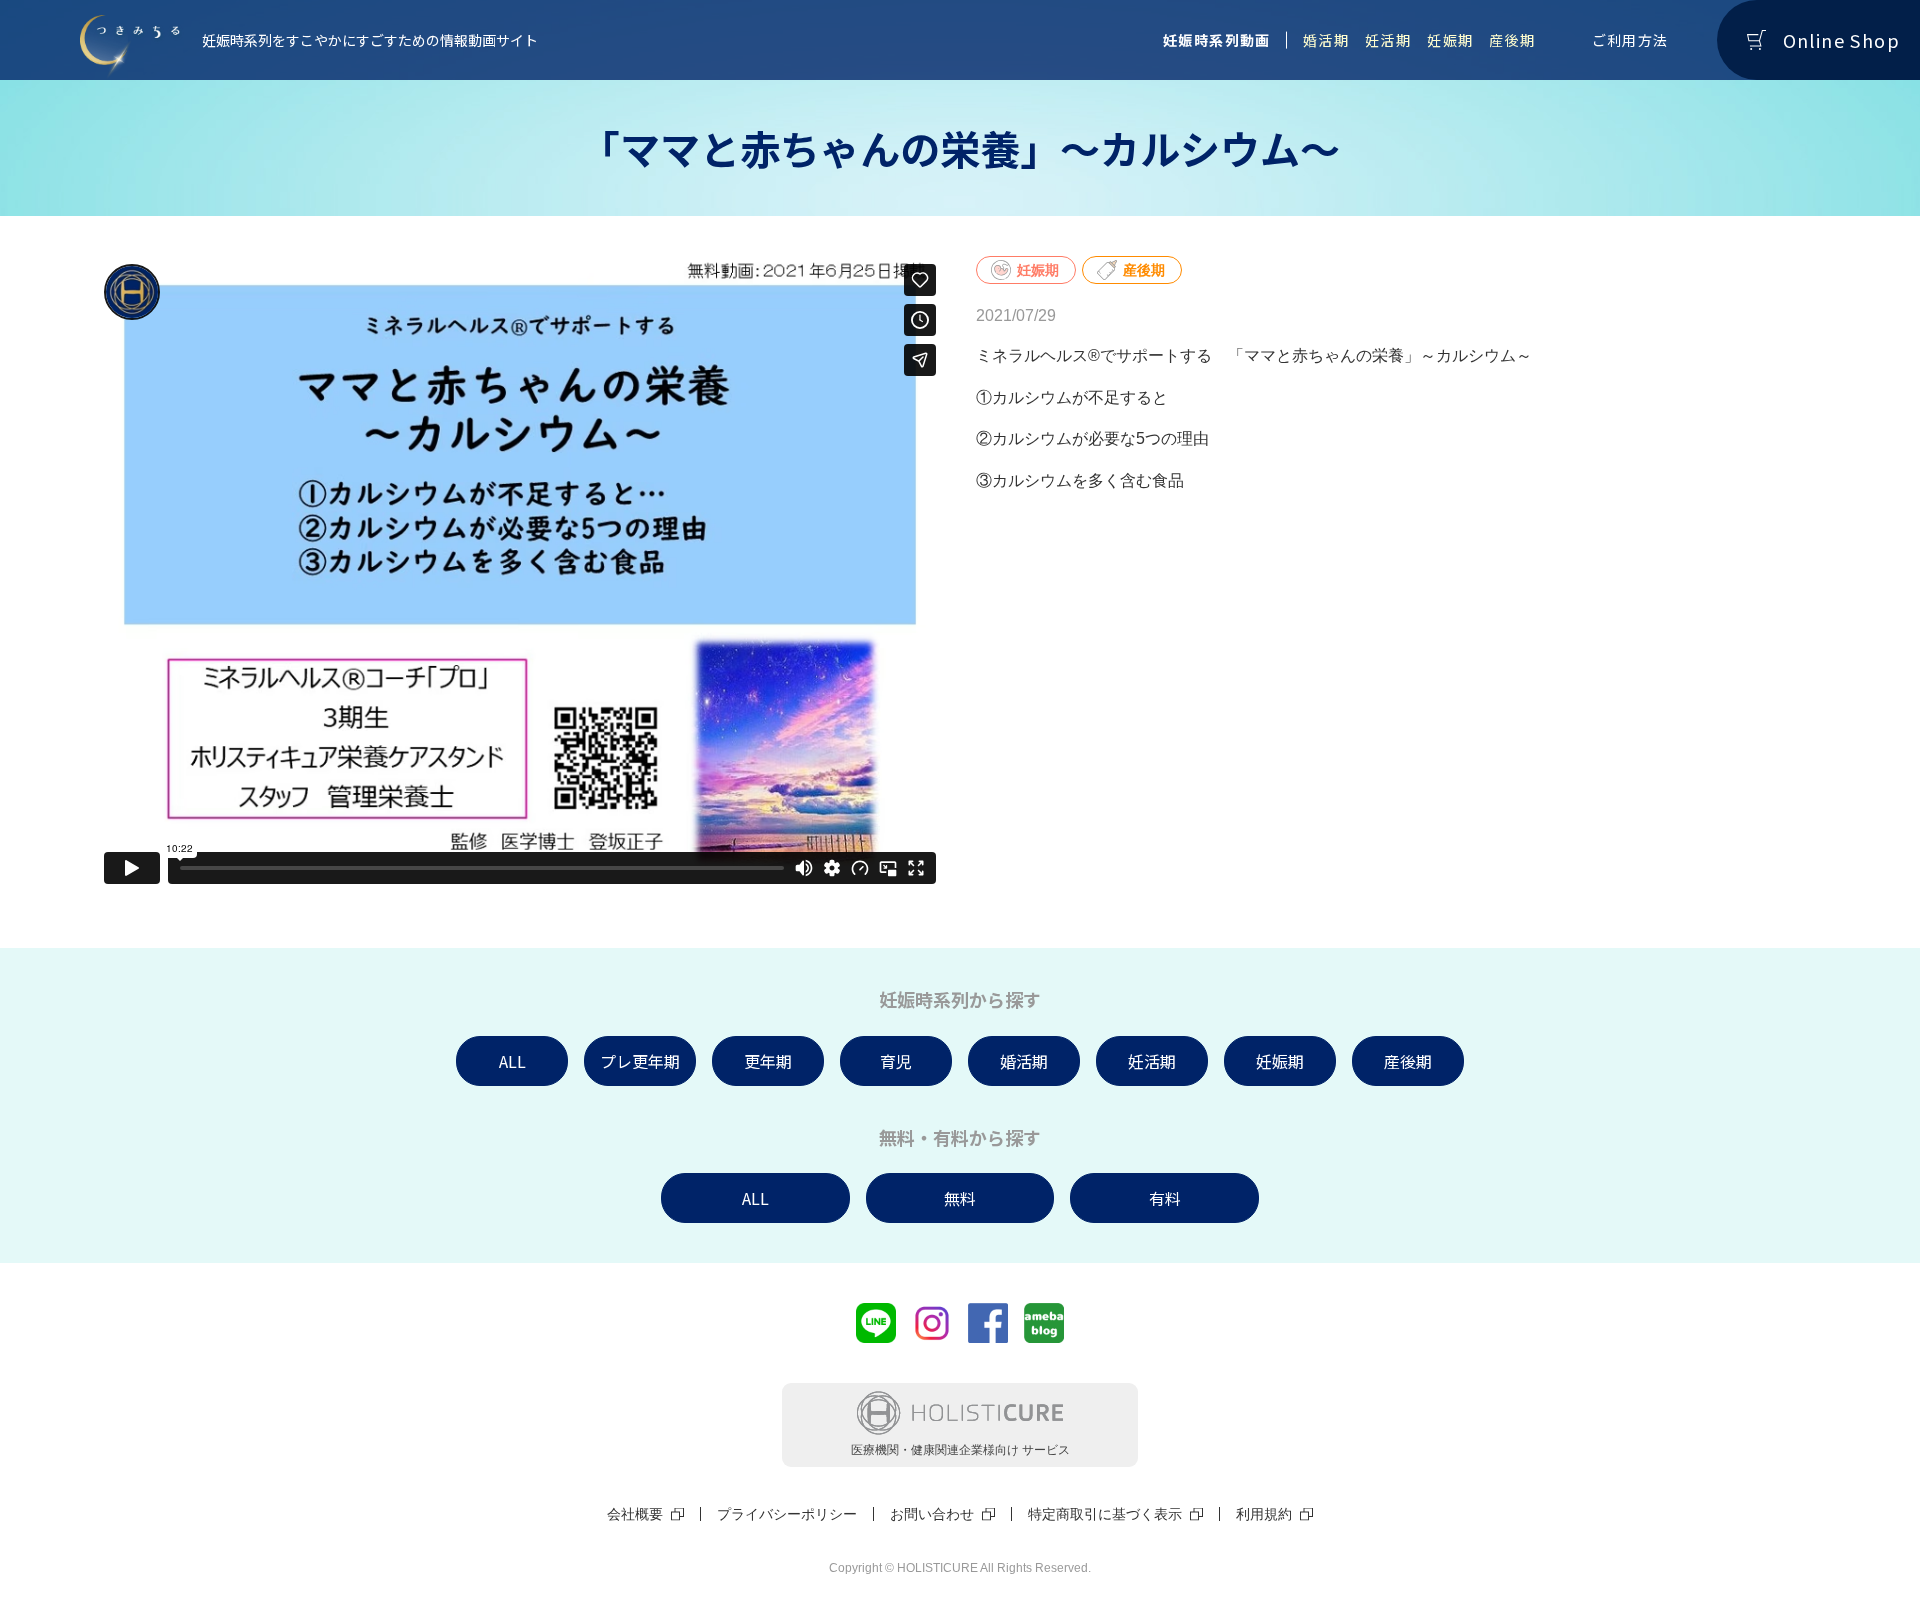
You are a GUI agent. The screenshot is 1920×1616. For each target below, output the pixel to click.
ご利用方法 (1630, 40)
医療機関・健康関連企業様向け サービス (960, 1450)
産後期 (1512, 40)
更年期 (768, 1061)
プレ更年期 (640, 1061)
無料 (960, 1198)
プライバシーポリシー (787, 1514)
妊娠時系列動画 (1217, 40)
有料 (1165, 1198)
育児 (896, 1061)
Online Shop (1841, 40)
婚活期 (1326, 40)
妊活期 (1388, 40)
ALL (512, 1061)
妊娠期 (1450, 40)
